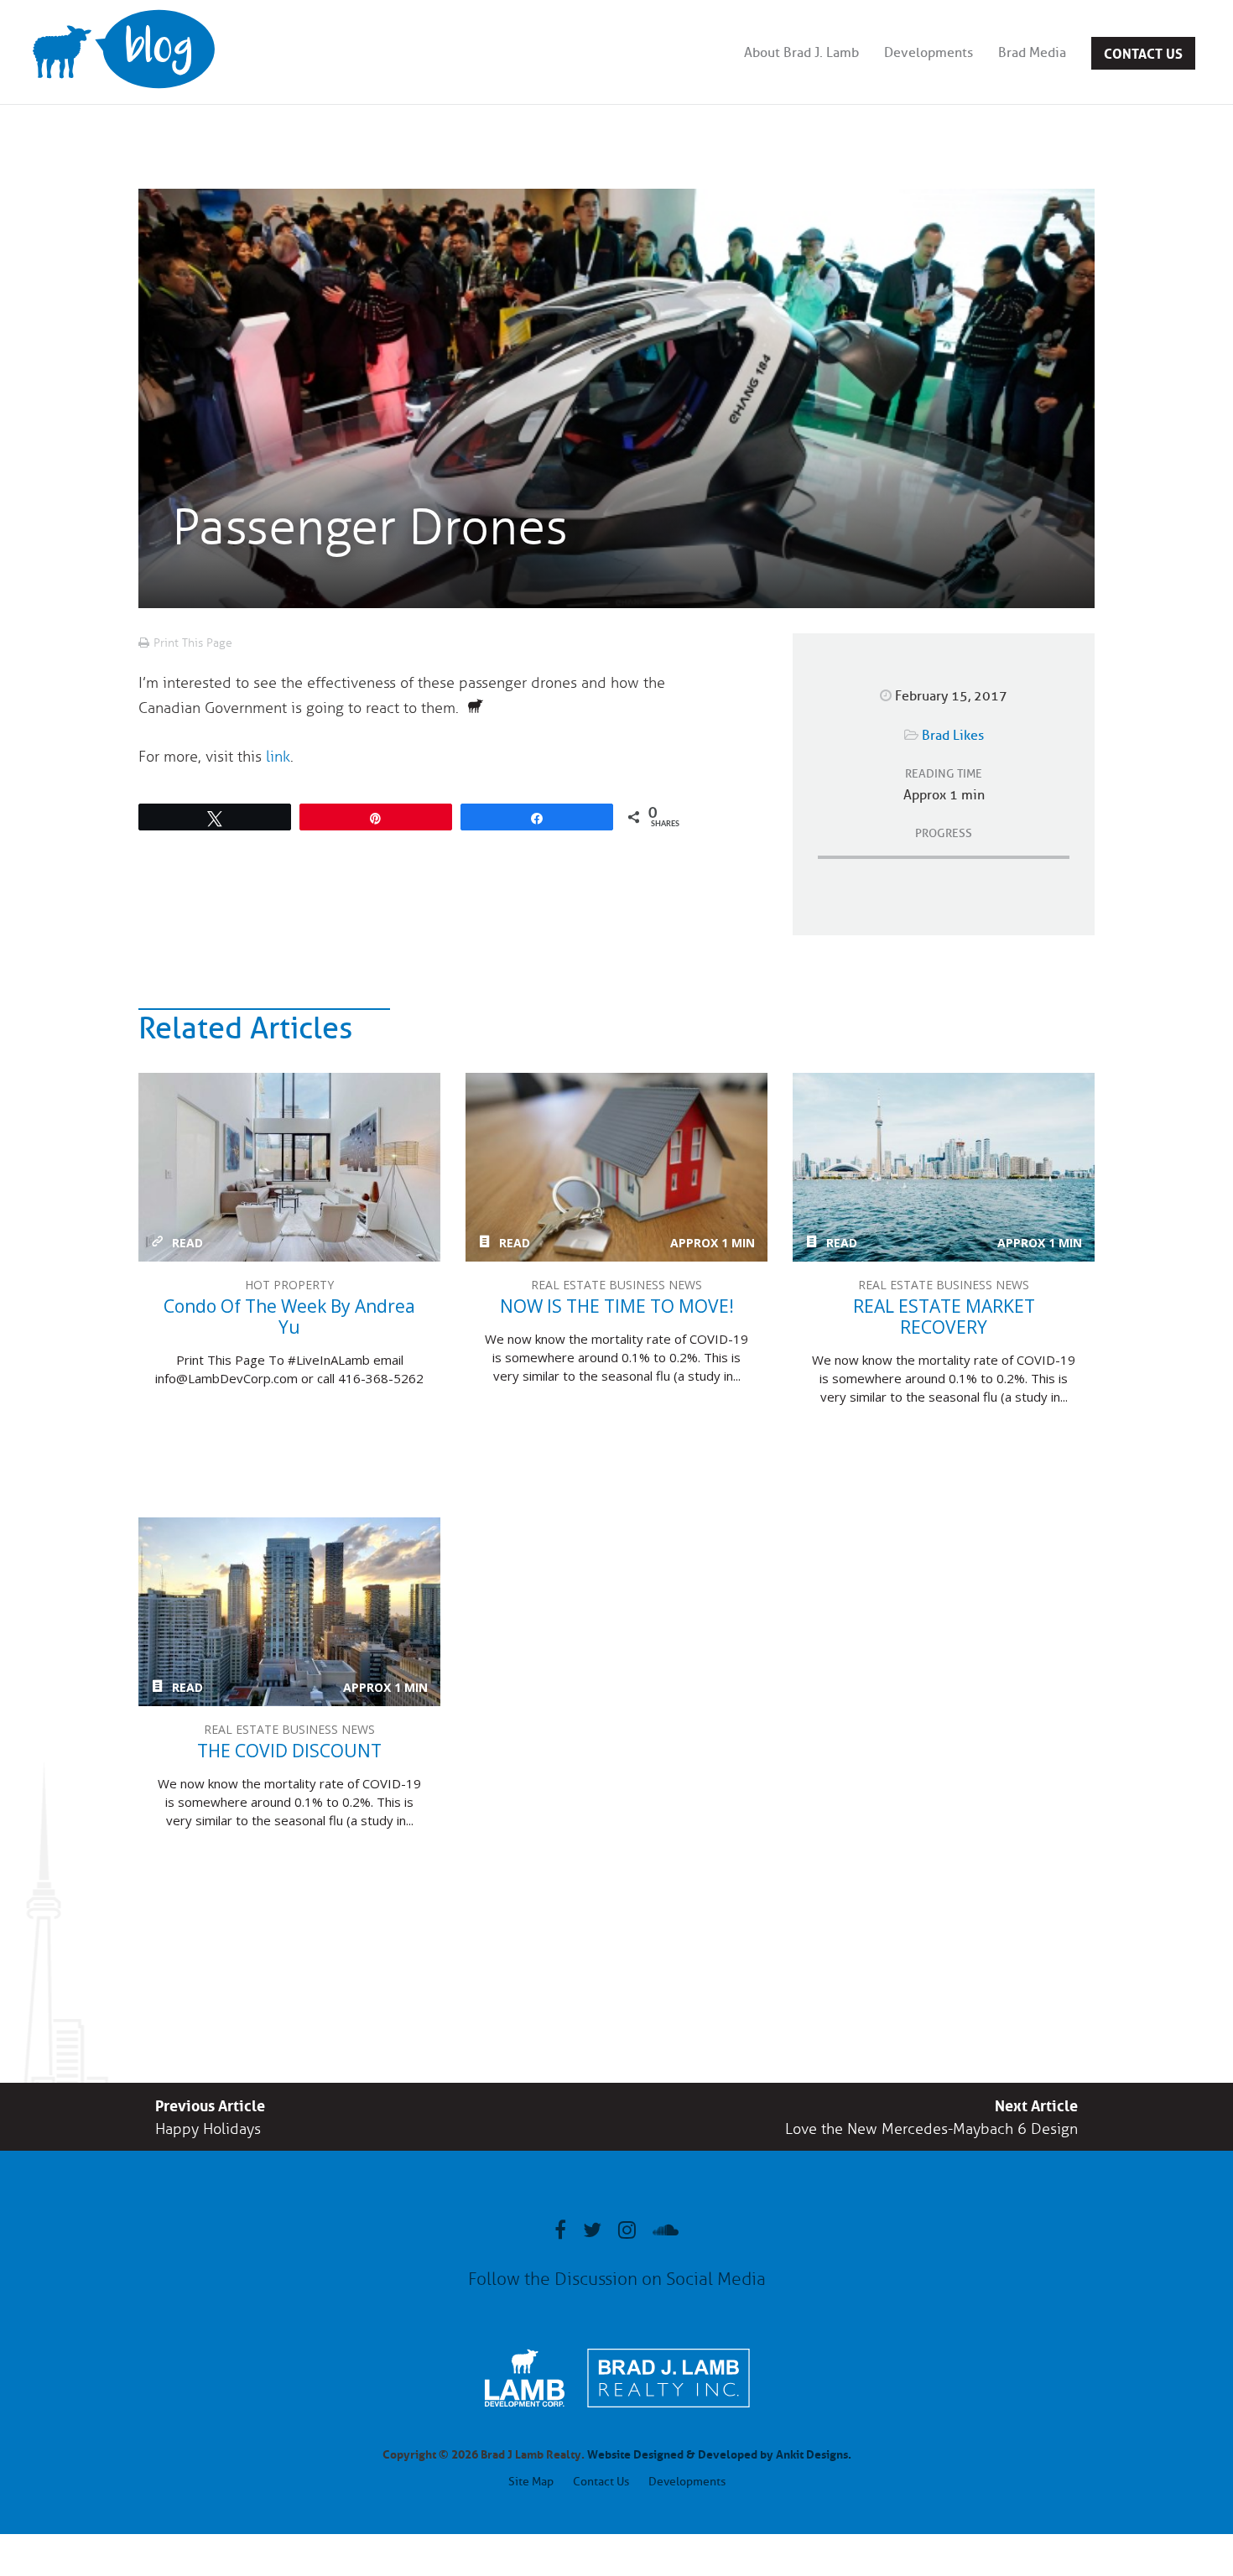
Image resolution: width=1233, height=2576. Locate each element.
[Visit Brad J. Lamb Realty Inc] (669, 2416)
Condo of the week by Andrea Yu (289, 1167)
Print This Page (193, 643)
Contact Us (1143, 52)
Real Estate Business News (616, 1285)
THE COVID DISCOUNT (289, 1612)
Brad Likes (953, 736)
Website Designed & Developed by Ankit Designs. (719, 2453)
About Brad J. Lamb (801, 53)
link (278, 757)
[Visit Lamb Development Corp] (525, 2409)
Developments (929, 53)
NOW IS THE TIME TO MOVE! (616, 1167)
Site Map (531, 2482)
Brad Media (1032, 53)
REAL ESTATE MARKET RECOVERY (944, 1167)
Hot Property (289, 1285)
